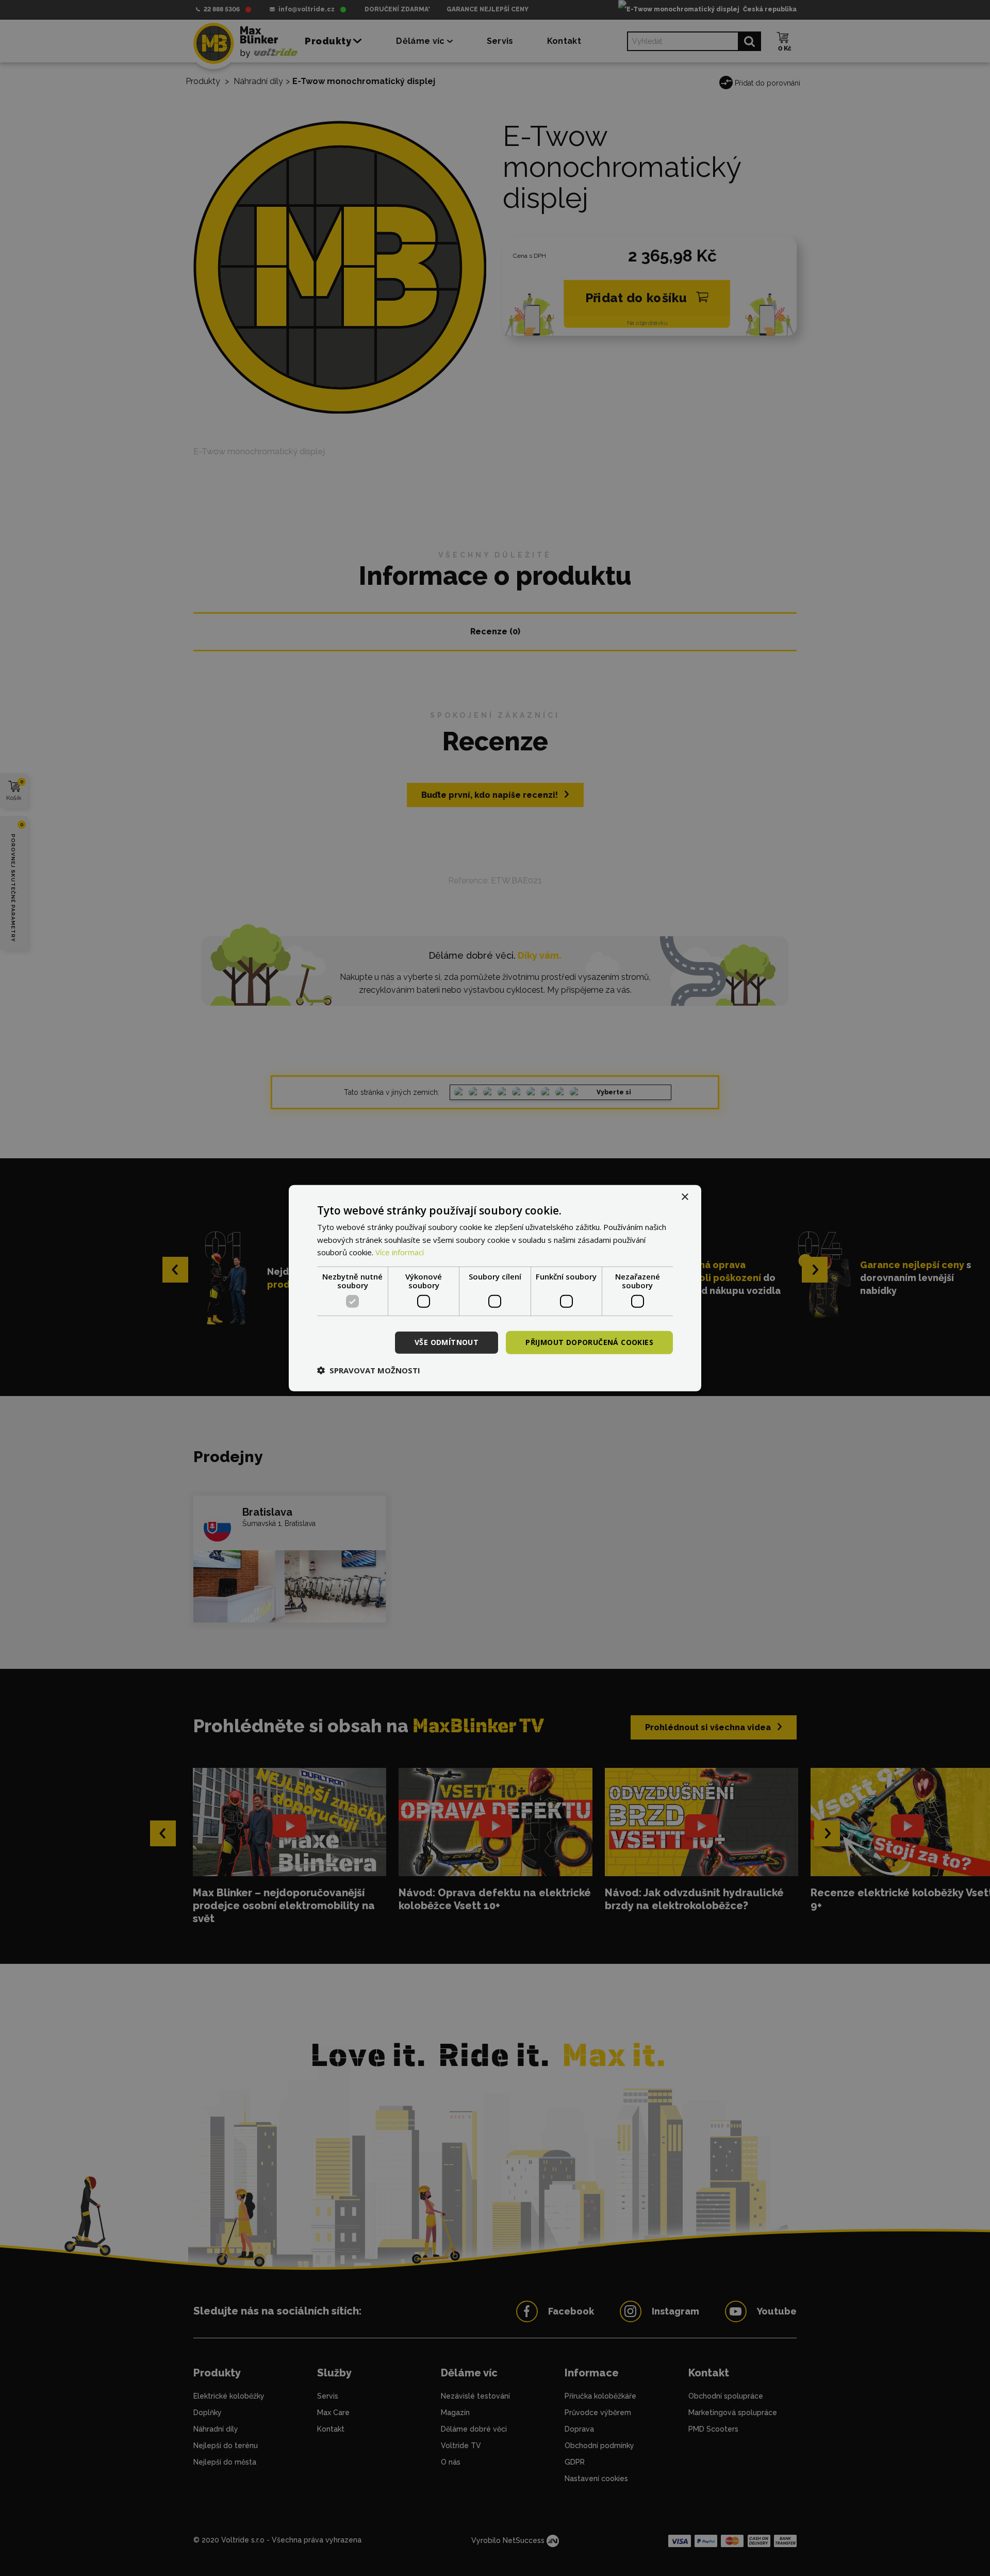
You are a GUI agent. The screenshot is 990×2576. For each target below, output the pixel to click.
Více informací (400, 1252)
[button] (369, 1370)
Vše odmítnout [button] (447, 1342)
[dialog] (495, 1288)
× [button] (684, 1197)
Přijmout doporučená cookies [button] (589, 1342)
